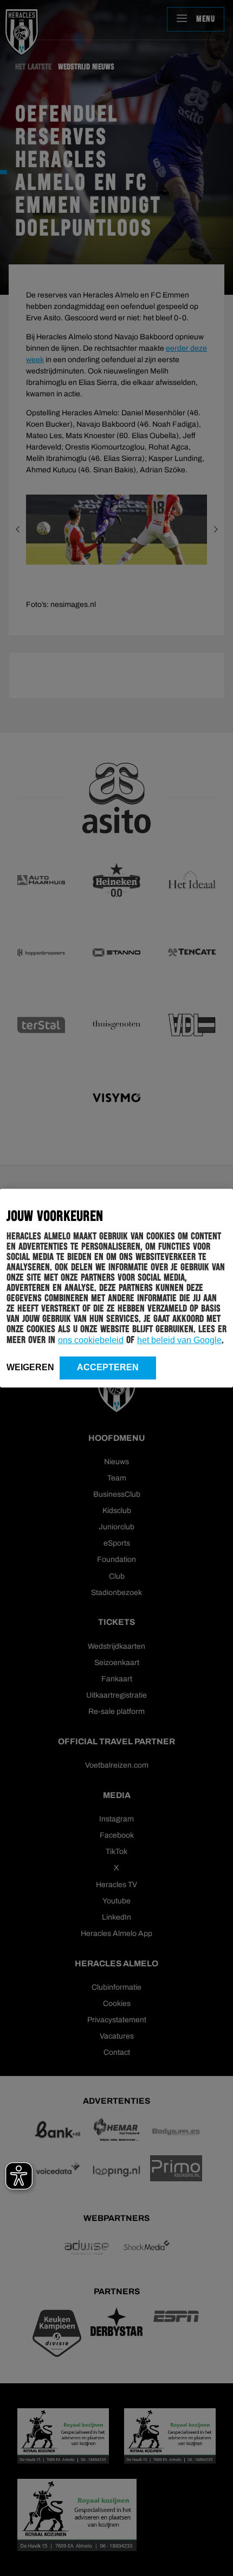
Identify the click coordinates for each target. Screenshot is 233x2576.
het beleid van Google (179, 1340)
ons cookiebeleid (91, 1340)
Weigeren (30, 1367)
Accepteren (108, 1367)
